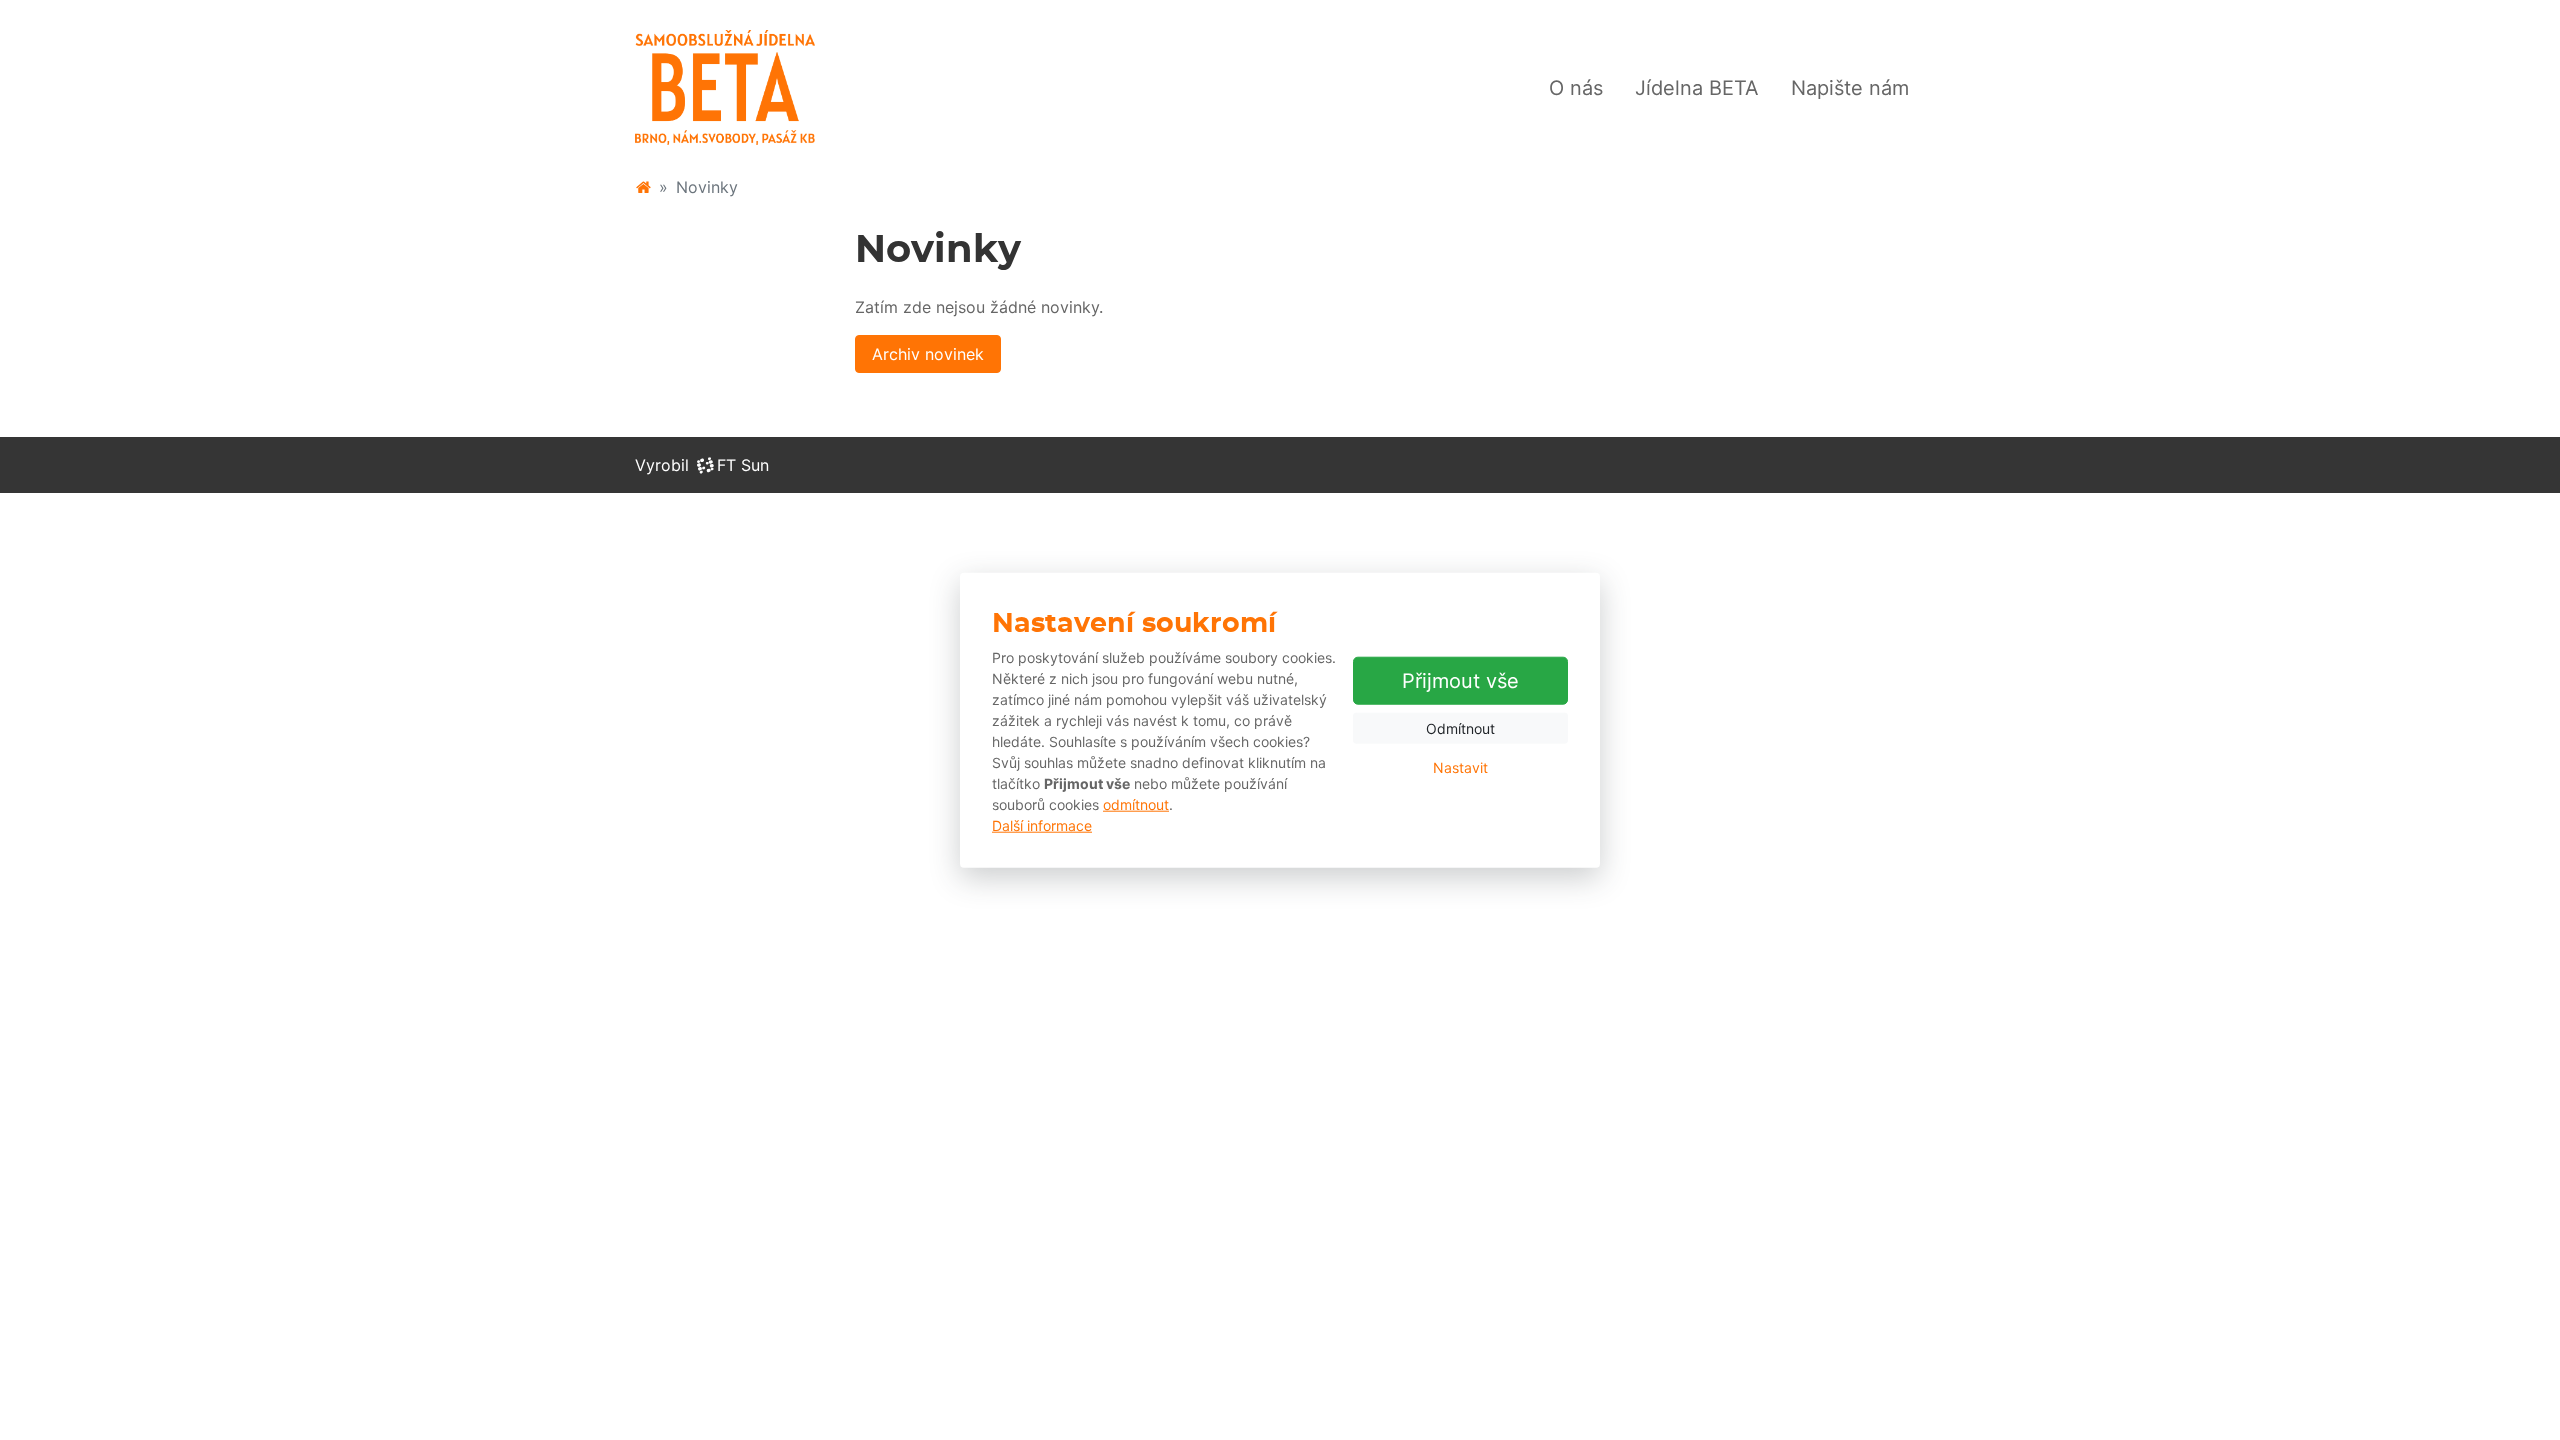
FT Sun (743, 465)
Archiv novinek (928, 354)
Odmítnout (1460, 728)
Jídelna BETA (1697, 88)
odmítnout (1136, 803)
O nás (1576, 88)
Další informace (1042, 824)
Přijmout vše (1460, 681)
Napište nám (1850, 88)
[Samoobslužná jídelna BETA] (643, 187)
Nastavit (1460, 767)
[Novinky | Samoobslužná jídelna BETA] (725, 87)
